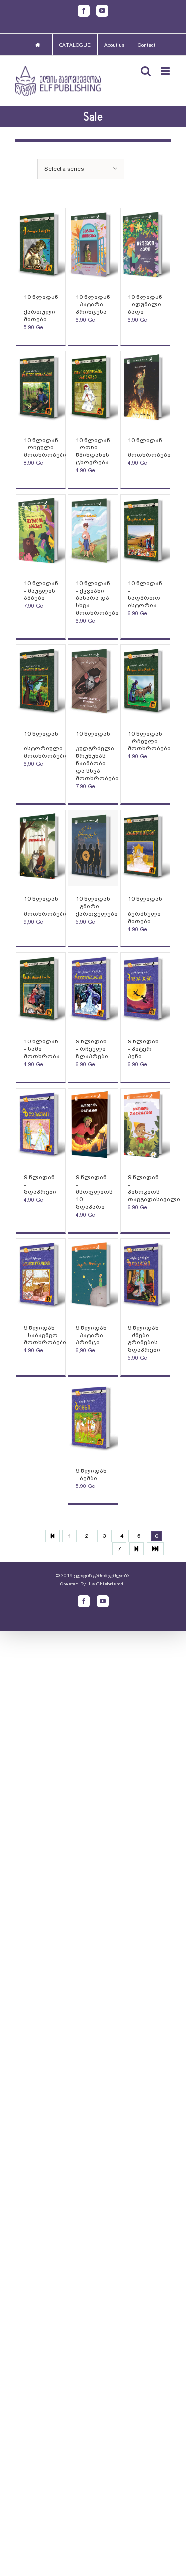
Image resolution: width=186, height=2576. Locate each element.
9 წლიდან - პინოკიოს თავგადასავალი (154, 1188)
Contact (147, 45)
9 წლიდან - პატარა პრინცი (91, 1335)
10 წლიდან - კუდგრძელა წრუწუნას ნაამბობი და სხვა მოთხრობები (97, 756)
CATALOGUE (75, 45)
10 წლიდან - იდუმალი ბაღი (145, 304)
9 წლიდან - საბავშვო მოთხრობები (45, 1335)
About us (114, 45)
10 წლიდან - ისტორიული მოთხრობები (45, 745)
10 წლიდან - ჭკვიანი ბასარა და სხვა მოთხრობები (97, 598)
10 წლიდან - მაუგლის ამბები (41, 591)
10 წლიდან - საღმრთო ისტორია (145, 594)
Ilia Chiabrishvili (107, 1584)
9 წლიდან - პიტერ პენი (143, 1049)
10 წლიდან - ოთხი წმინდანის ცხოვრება (93, 451)
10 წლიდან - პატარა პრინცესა (93, 304)
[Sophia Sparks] (41, 246)
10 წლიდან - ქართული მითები (41, 308)
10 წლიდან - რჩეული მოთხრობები (45, 447)
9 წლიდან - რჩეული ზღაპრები (92, 1049)
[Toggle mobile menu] (166, 71)
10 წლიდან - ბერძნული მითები (145, 910)
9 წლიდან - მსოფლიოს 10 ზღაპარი (94, 1192)
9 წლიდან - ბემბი (91, 1474)
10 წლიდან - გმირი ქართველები (97, 906)
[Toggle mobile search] (146, 71)
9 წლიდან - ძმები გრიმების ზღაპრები (144, 1339)
